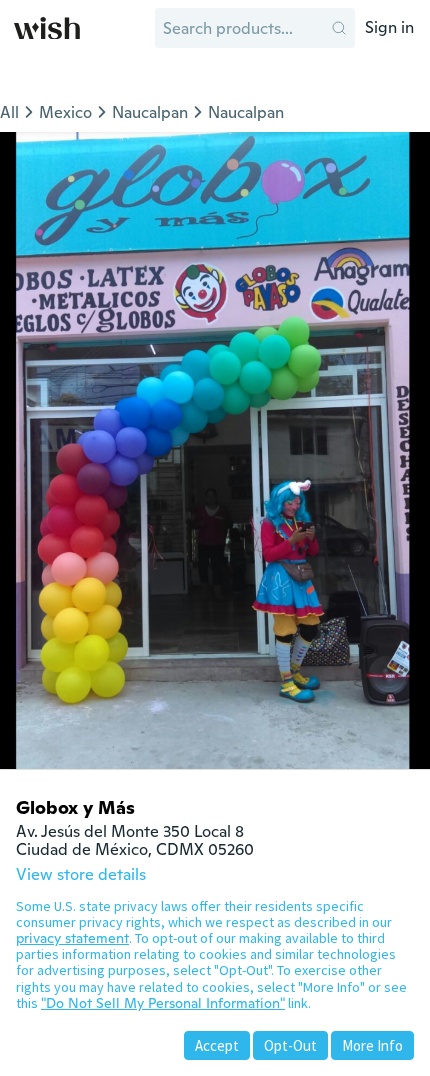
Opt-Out (290, 1045)
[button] (339, 28)
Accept (217, 1045)
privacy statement (72, 938)
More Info (372, 1045)
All (9, 112)
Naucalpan (150, 112)
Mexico (65, 112)
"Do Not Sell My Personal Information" (163, 1003)
